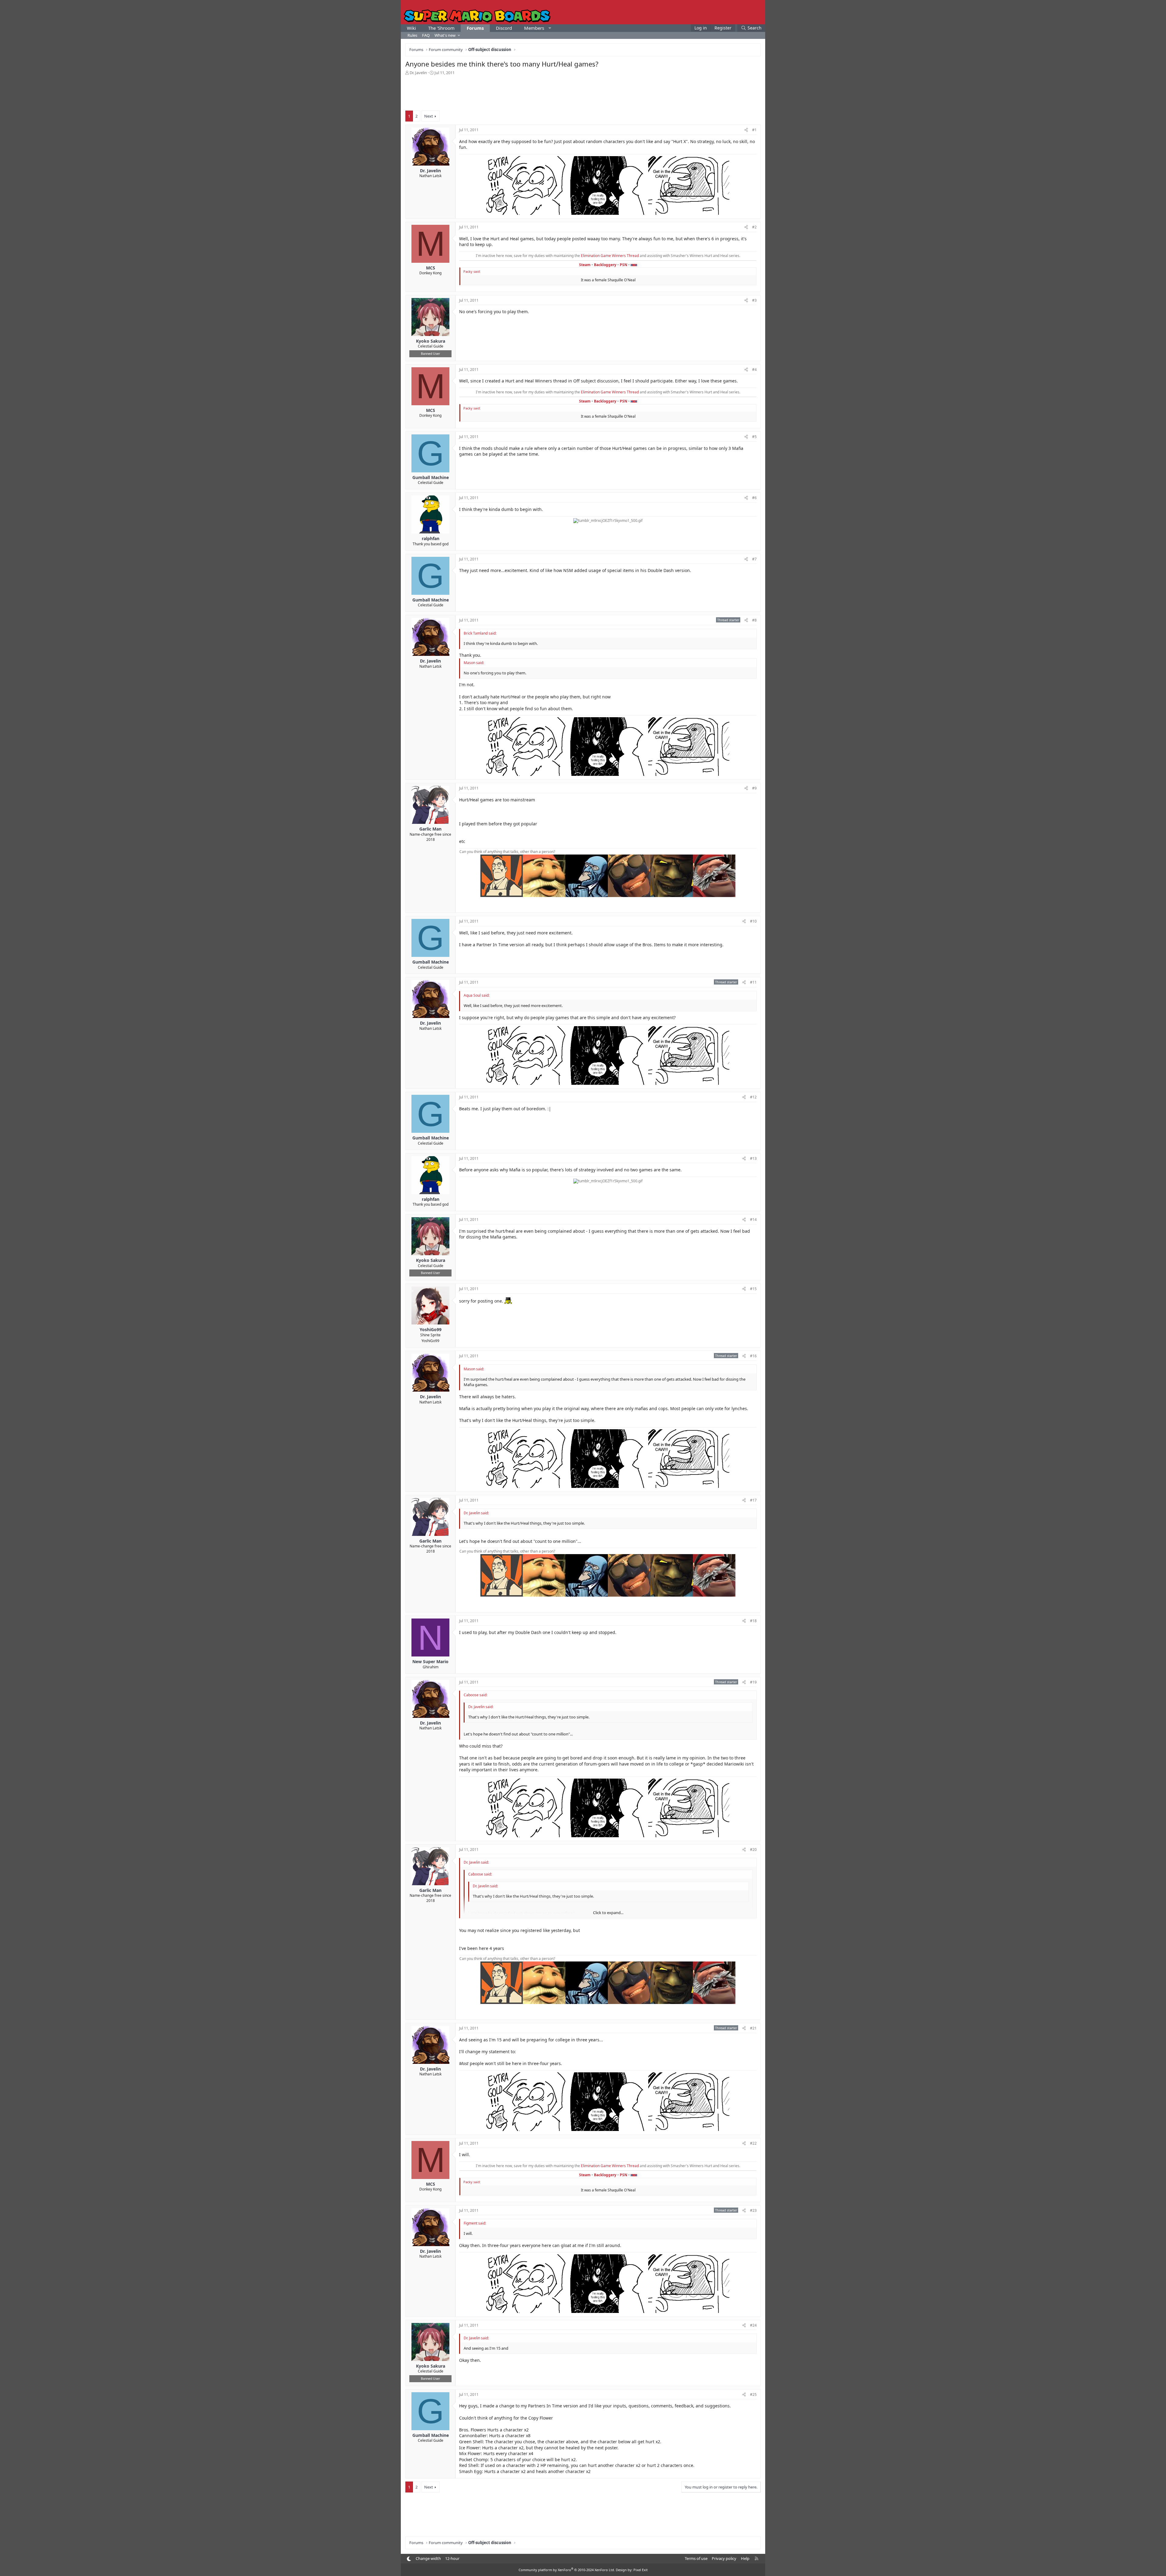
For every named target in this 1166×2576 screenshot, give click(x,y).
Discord (504, 28)
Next (429, 116)
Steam (585, 265)
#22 (753, 2143)
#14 (753, 1219)
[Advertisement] (583, 92)
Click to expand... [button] (608, 1913)
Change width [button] (428, 2558)
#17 (753, 1500)
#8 (754, 620)
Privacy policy (724, 2558)
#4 (754, 370)
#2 (754, 227)
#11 (753, 982)
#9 (754, 788)
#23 (753, 2210)
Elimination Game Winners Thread (610, 256)
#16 (753, 1356)
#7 (754, 559)
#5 (754, 437)
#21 (753, 2028)
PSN (624, 265)
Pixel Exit (641, 2570)
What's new (445, 35)
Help (745, 2558)
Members (534, 28)
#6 (754, 498)
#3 (754, 300)
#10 (753, 921)
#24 (753, 2325)
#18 (753, 1621)
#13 (753, 1158)
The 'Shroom (441, 28)
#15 (753, 1289)
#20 (753, 1850)
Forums (475, 28)
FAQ (426, 35)
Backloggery (605, 265)
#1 (754, 130)
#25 (753, 2394)
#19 (753, 1682)
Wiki (411, 28)
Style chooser (409, 2559)
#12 (753, 1097)
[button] (550, 28)
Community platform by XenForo (567, 2570)
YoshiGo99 (430, 1341)
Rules (412, 35)
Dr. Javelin (418, 73)
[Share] (746, 130)
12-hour (452, 2558)
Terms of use (696, 2558)
